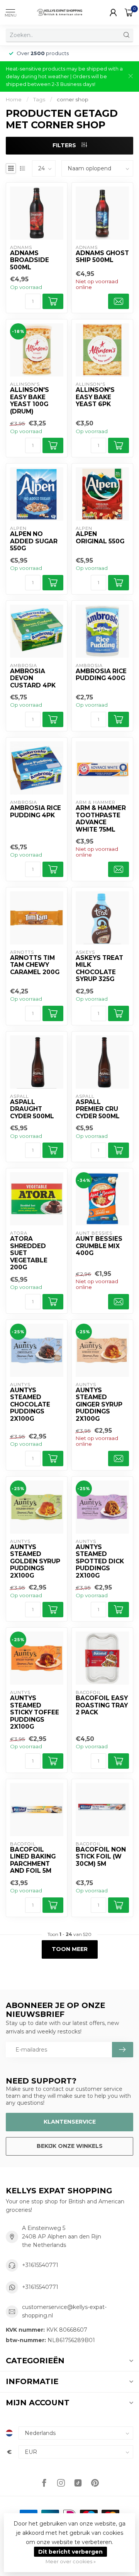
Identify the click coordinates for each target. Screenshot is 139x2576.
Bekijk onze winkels (70, 2146)
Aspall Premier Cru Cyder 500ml (98, 1109)
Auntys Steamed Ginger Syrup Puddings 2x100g (99, 1405)
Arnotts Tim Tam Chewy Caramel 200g (35, 965)
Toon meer (70, 1949)
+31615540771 (40, 2265)
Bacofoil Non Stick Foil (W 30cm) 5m (101, 1857)
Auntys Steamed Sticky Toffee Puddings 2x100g (35, 1712)
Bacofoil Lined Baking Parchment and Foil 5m (33, 1860)
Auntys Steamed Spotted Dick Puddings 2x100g (100, 1561)
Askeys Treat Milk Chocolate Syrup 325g (99, 969)
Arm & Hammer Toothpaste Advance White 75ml (101, 819)
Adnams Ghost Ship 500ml (102, 257)
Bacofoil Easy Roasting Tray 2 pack (102, 1705)
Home (14, 99)
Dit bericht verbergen (70, 2552)
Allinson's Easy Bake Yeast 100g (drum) (30, 401)
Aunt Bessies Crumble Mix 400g (99, 1246)
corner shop (73, 99)
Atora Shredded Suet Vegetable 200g (29, 1253)
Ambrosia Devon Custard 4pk (33, 678)
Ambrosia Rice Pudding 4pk (36, 812)
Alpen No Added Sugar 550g (34, 541)
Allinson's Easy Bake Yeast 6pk (95, 397)
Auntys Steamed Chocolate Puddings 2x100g (30, 1405)
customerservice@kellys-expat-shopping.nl (64, 2311)
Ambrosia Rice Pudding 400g (101, 675)
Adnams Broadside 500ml (30, 260)
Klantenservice (70, 2122)
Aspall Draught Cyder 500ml (32, 1109)
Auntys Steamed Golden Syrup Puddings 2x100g (35, 1561)
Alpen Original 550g (100, 538)
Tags (39, 99)
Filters (65, 145)
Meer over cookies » (71, 2562)
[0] (129, 12)
